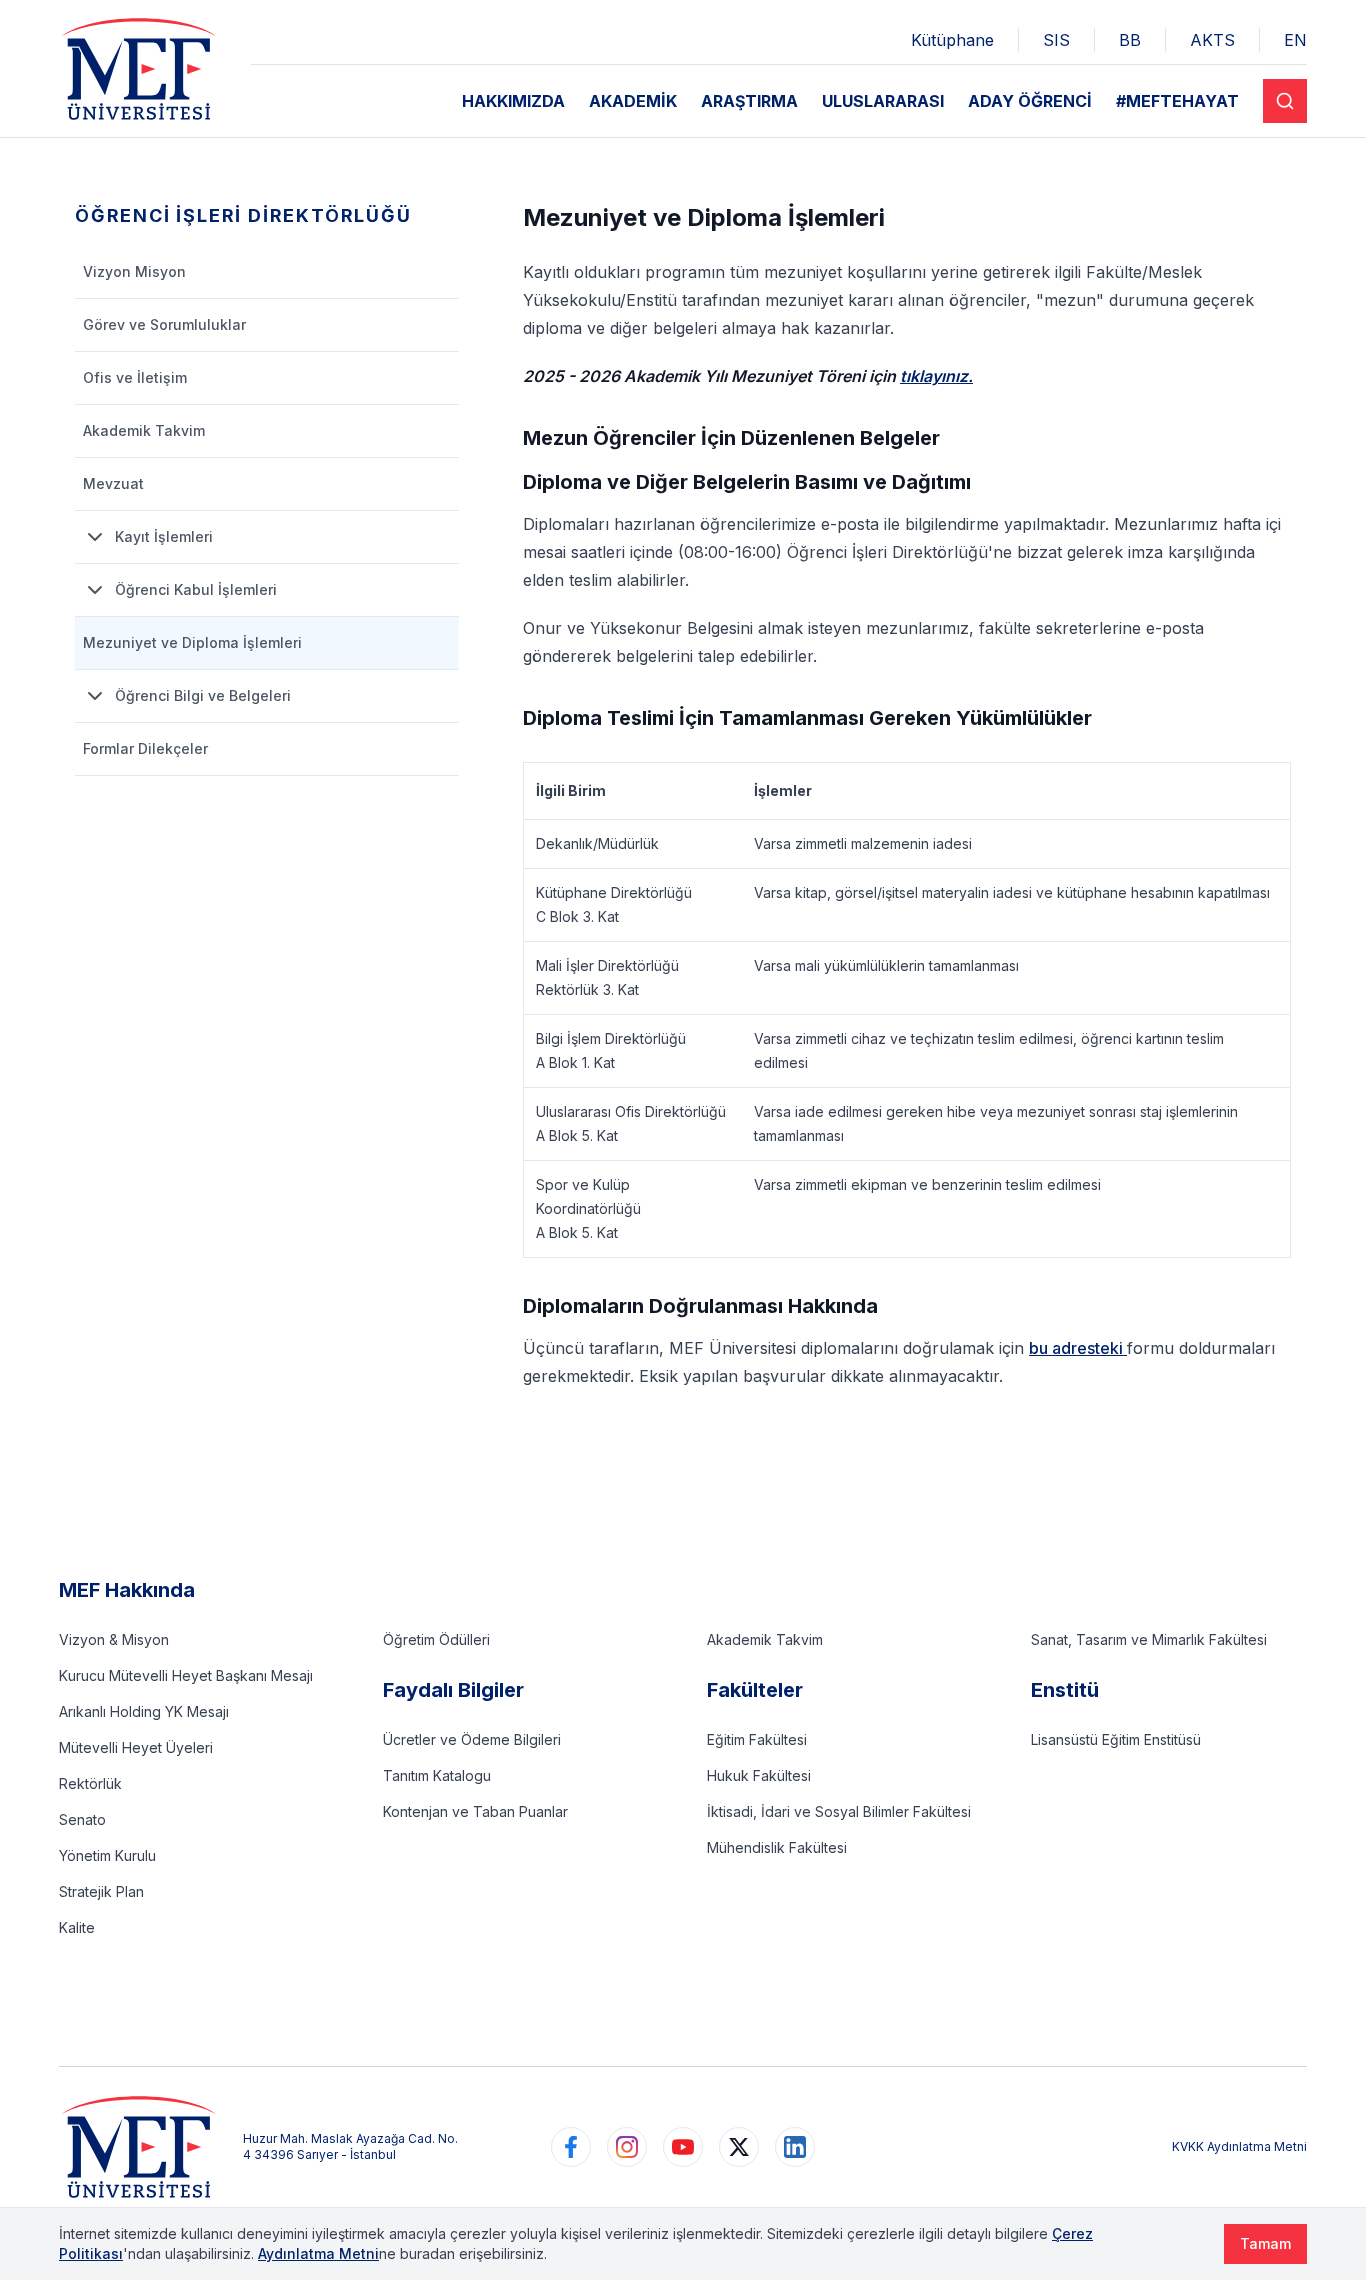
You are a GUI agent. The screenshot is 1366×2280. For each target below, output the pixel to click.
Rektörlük (90, 1783)
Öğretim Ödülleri (436, 1639)
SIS (1056, 40)
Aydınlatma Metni (318, 2253)
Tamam (1265, 2243)
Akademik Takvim (765, 1639)
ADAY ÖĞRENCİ (1030, 101)
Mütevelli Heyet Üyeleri (136, 1747)
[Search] (1285, 101)
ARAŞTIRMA (749, 101)
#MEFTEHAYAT (1177, 101)
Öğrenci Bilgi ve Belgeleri (203, 695)
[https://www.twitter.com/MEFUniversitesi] (739, 2147)
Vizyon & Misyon (114, 1639)
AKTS (1212, 40)
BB (1130, 40)
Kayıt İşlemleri (164, 536)
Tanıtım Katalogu (437, 1775)
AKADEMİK (633, 101)
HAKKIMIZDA (513, 101)
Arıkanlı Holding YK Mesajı (144, 1711)
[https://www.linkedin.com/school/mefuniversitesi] (795, 2147)
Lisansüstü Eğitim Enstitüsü (1116, 1739)
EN (1295, 40)
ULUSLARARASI (883, 101)
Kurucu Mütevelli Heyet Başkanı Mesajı (186, 1675)
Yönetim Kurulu (107, 1855)
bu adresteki (1078, 1348)
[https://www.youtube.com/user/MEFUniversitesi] (683, 2147)
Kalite (77, 1927)
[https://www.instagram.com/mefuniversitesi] (627, 2147)
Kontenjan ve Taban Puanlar (475, 1811)
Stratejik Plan (101, 1891)
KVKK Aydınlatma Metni (1239, 2146)
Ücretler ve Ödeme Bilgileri (472, 1739)
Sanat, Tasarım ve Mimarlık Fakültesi (1149, 1639)
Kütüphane (952, 40)
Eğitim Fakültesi (757, 1739)
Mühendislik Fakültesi (777, 1847)
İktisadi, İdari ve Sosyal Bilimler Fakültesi (839, 1811)
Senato (82, 1819)
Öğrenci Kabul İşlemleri (196, 589)
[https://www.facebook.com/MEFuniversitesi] (571, 2147)
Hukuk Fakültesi (759, 1775)
